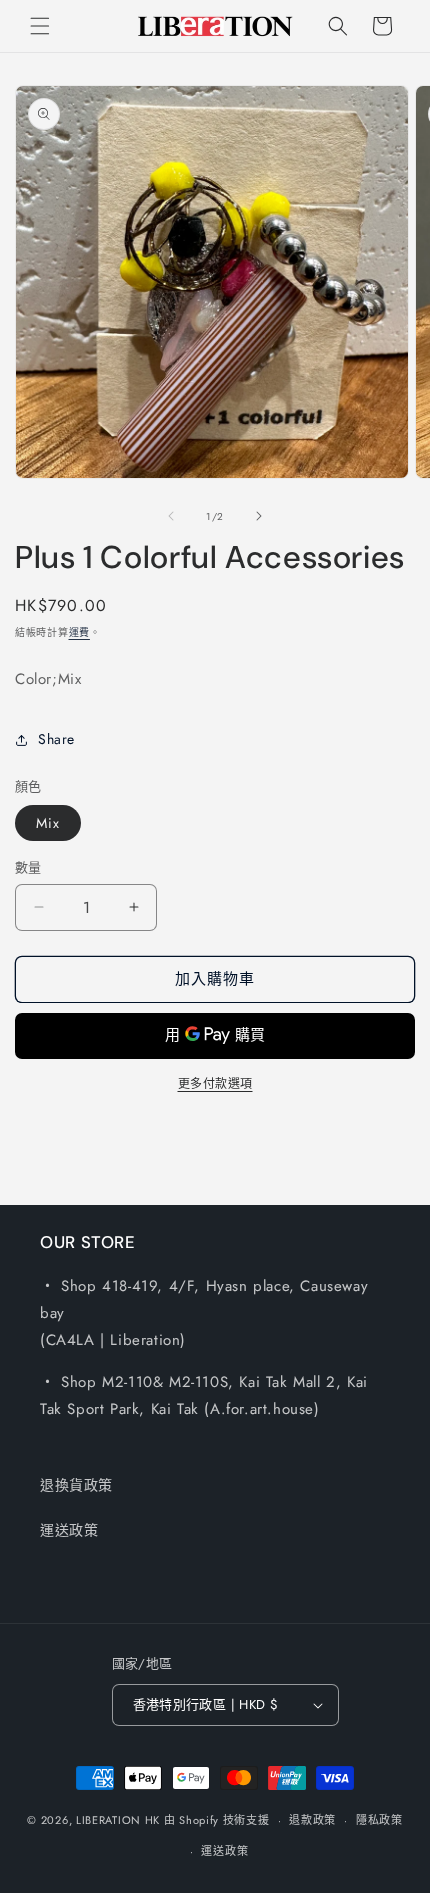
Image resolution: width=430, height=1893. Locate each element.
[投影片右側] (259, 516)
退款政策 (312, 1820)
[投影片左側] (171, 516)
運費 (79, 632)
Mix (48, 823)
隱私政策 (379, 1820)
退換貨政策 (76, 1485)
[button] (40, 26)
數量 (28, 867)
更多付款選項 (215, 1084)
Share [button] (56, 739)
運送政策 (69, 1530)
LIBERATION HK (118, 1820)
